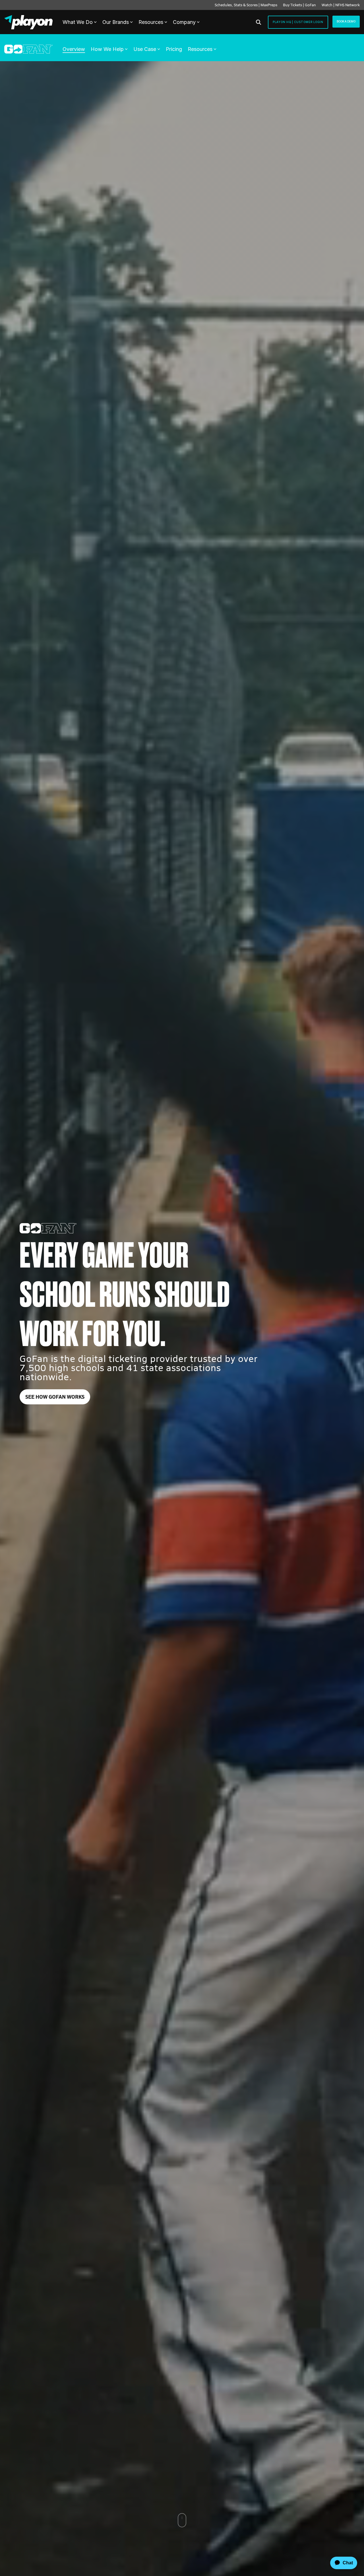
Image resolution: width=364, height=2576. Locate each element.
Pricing (174, 49)
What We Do (78, 22)
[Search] (258, 22)
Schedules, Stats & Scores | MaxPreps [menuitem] (246, 5)
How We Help (107, 49)
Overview (74, 49)
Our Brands (116, 22)
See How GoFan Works (55, 1397)
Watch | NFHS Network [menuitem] (341, 5)
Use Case (145, 49)
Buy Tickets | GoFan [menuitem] (299, 5)
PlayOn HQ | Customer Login (298, 22)
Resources (151, 22)
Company (184, 22)
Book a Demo (346, 21)
